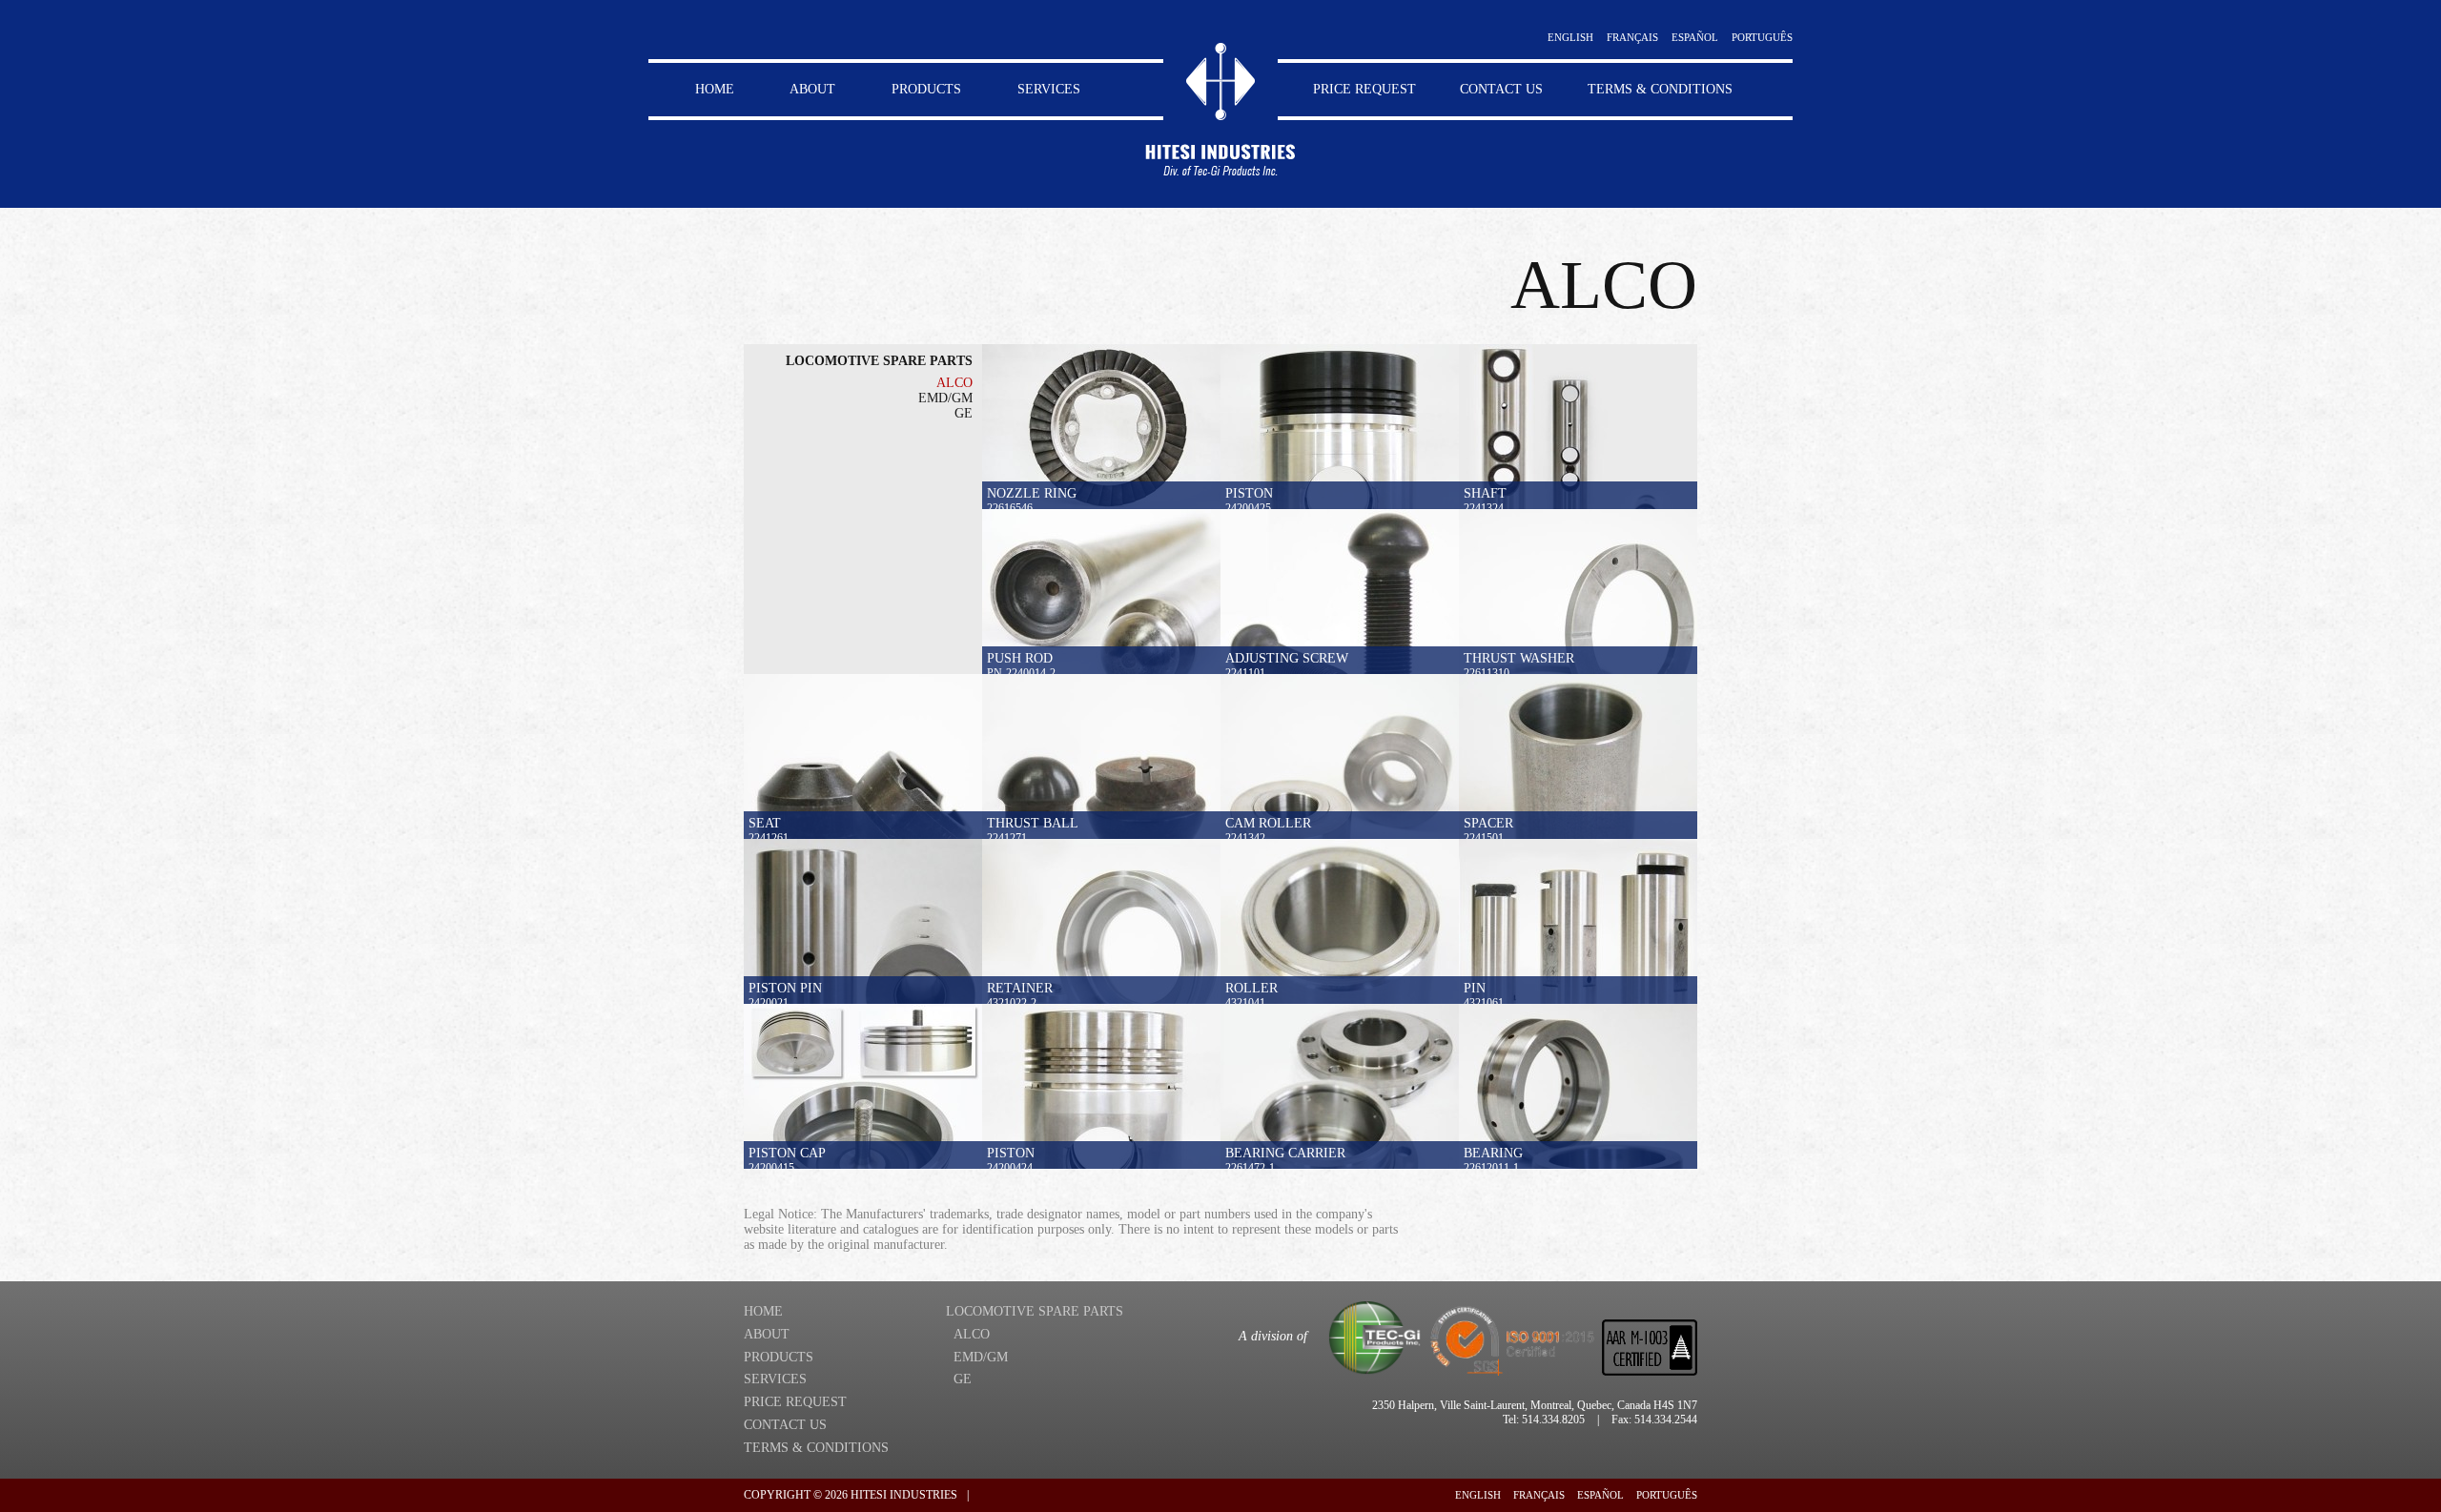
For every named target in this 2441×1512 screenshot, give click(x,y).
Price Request (1364, 89)
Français (1632, 37)
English (1570, 37)
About (812, 89)
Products (926, 89)
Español (1695, 37)
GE (964, 413)
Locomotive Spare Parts (879, 361)
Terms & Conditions (1660, 89)
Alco (954, 383)
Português (1762, 37)
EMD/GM (945, 398)
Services (1049, 89)
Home (715, 89)
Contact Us (1501, 89)
